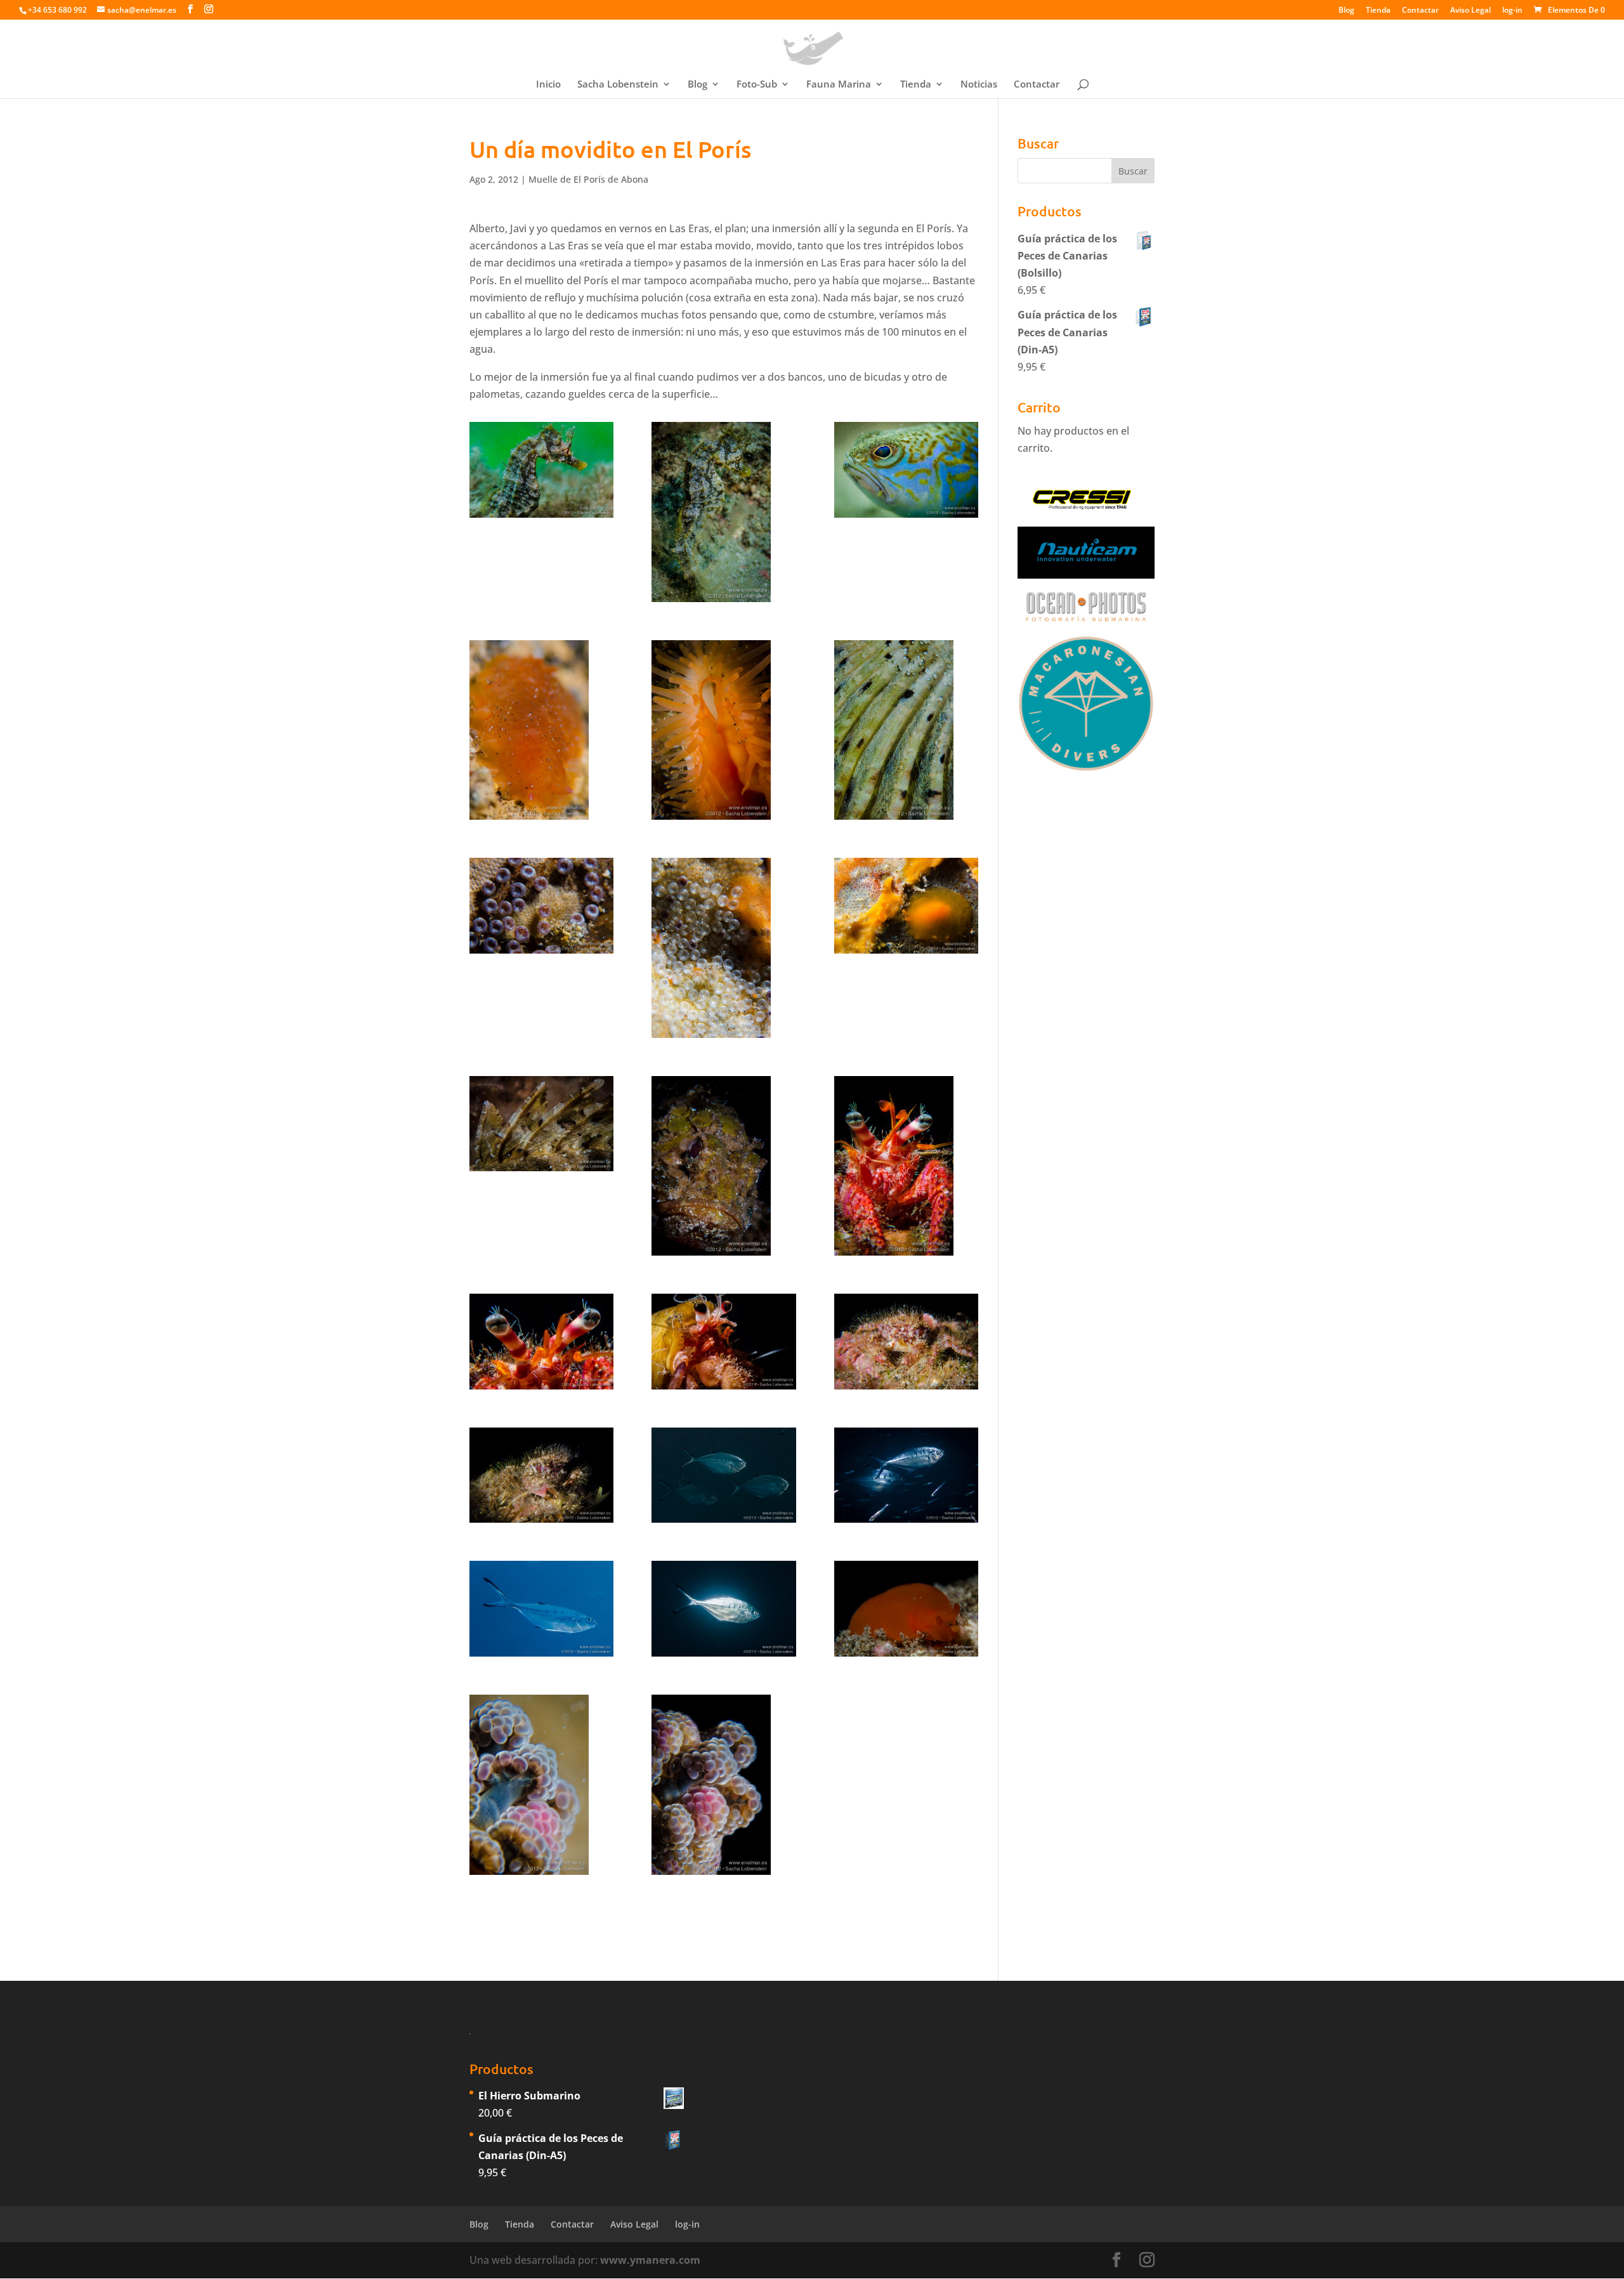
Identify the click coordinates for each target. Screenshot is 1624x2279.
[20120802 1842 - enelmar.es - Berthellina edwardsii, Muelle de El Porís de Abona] (906, 1609)
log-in (1512, 11)
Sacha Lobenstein (618, 85)
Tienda (1378, 11)
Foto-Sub (757, 85)
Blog (1346, 11)
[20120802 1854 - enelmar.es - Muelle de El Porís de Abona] (541, 1785)
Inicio (548, 85)
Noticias (979, 85)
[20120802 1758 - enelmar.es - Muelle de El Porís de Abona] (906, 906)
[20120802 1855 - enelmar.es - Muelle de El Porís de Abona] (724, 1785)
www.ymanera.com (650, 2260)
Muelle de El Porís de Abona (588, 179)
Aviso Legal (1470, 11)
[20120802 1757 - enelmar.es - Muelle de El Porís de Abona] (724, 948)
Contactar (1420, 11)
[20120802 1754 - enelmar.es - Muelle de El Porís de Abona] (906, 730)
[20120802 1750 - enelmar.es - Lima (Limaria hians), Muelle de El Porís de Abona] (724, 730)
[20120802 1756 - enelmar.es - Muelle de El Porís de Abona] (541, 906)
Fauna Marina (839, 85)
